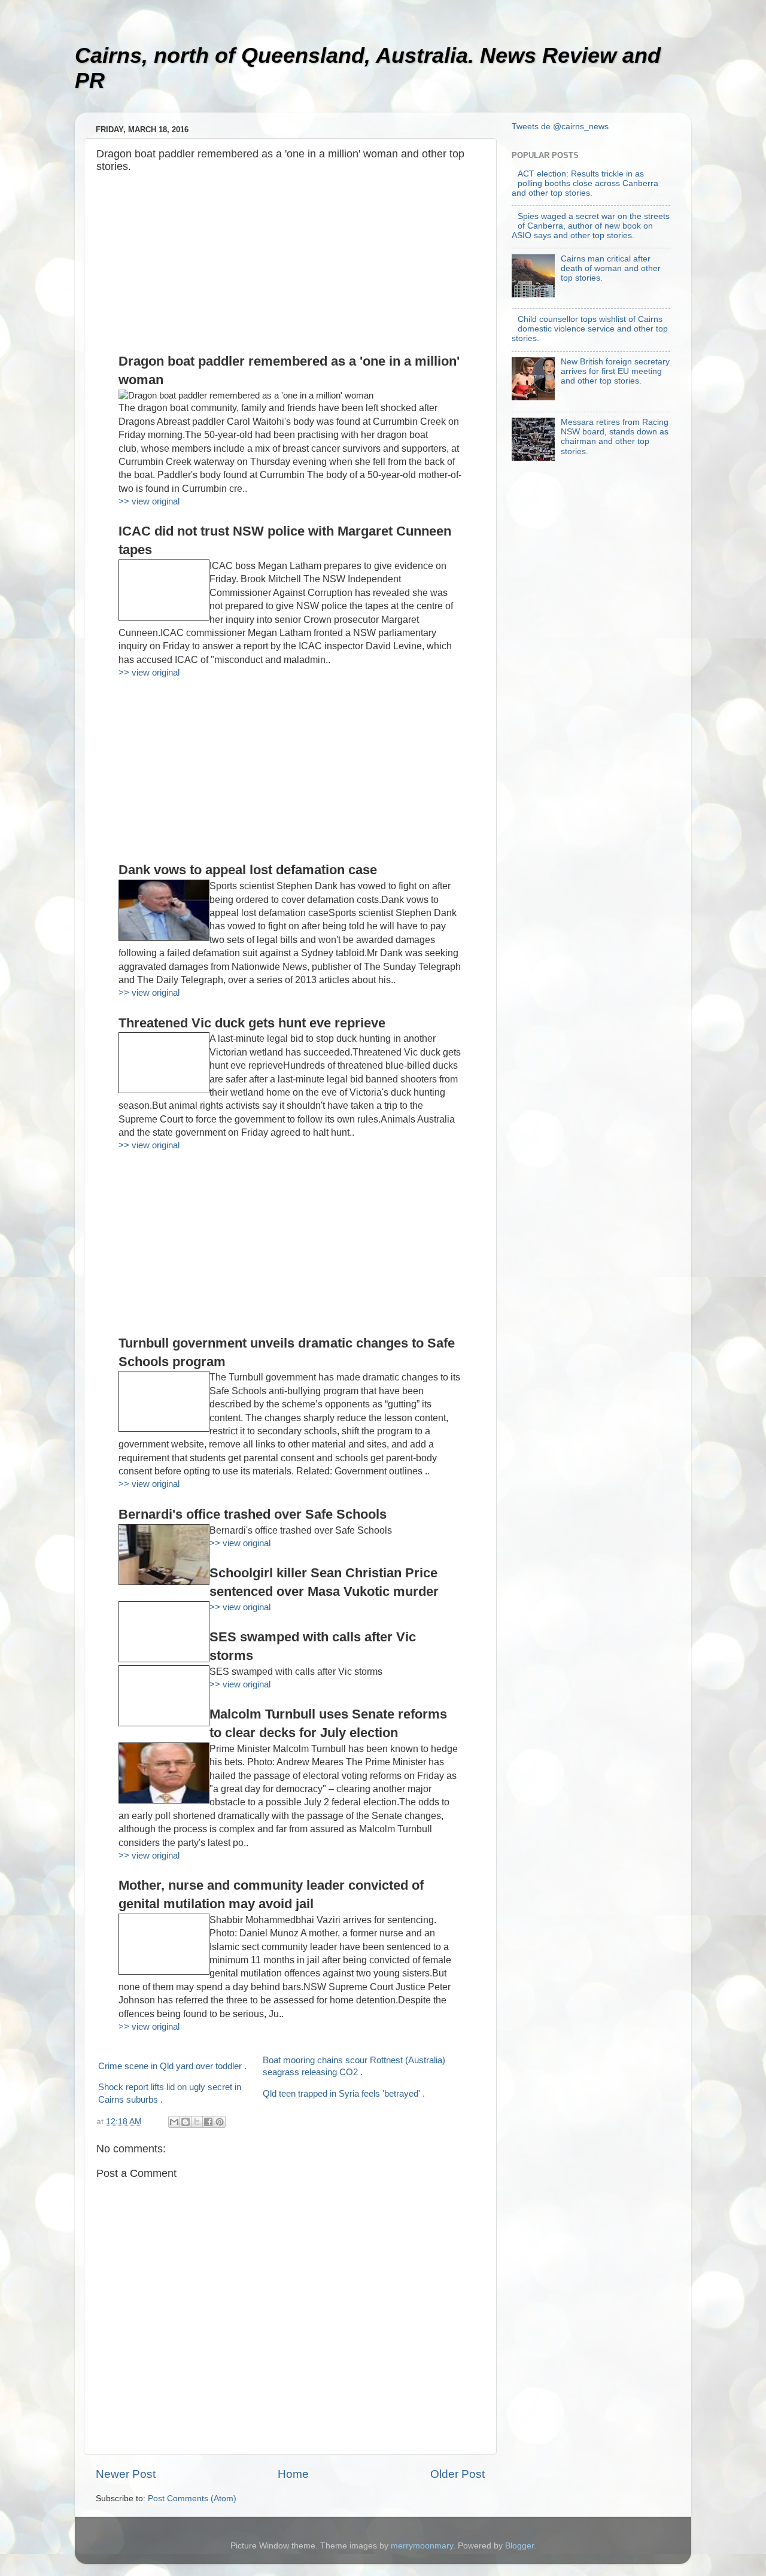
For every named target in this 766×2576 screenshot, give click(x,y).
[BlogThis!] (186, 2122)
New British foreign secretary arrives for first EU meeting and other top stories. (615, 371)
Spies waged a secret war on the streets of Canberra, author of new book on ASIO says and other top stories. (591, 226)
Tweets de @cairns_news (560, 127)
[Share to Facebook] (208, 2122)
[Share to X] (197, 2122)
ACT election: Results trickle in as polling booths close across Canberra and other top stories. (585, 183)
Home (293, 2474)
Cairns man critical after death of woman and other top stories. (611, 268)
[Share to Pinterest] (220, 2122)
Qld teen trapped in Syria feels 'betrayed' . (344, 2094)
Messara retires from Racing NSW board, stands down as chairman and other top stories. (615, 437)
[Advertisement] (290, 269)
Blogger (519, 2546)
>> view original (149, 501)
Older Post (458, 2474)
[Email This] (174, 2122)
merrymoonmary (422, 2546)
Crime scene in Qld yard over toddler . (172, 2066)
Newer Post (126, 2474)
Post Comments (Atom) (192, 2499)
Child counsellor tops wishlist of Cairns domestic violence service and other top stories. (590, 329)
